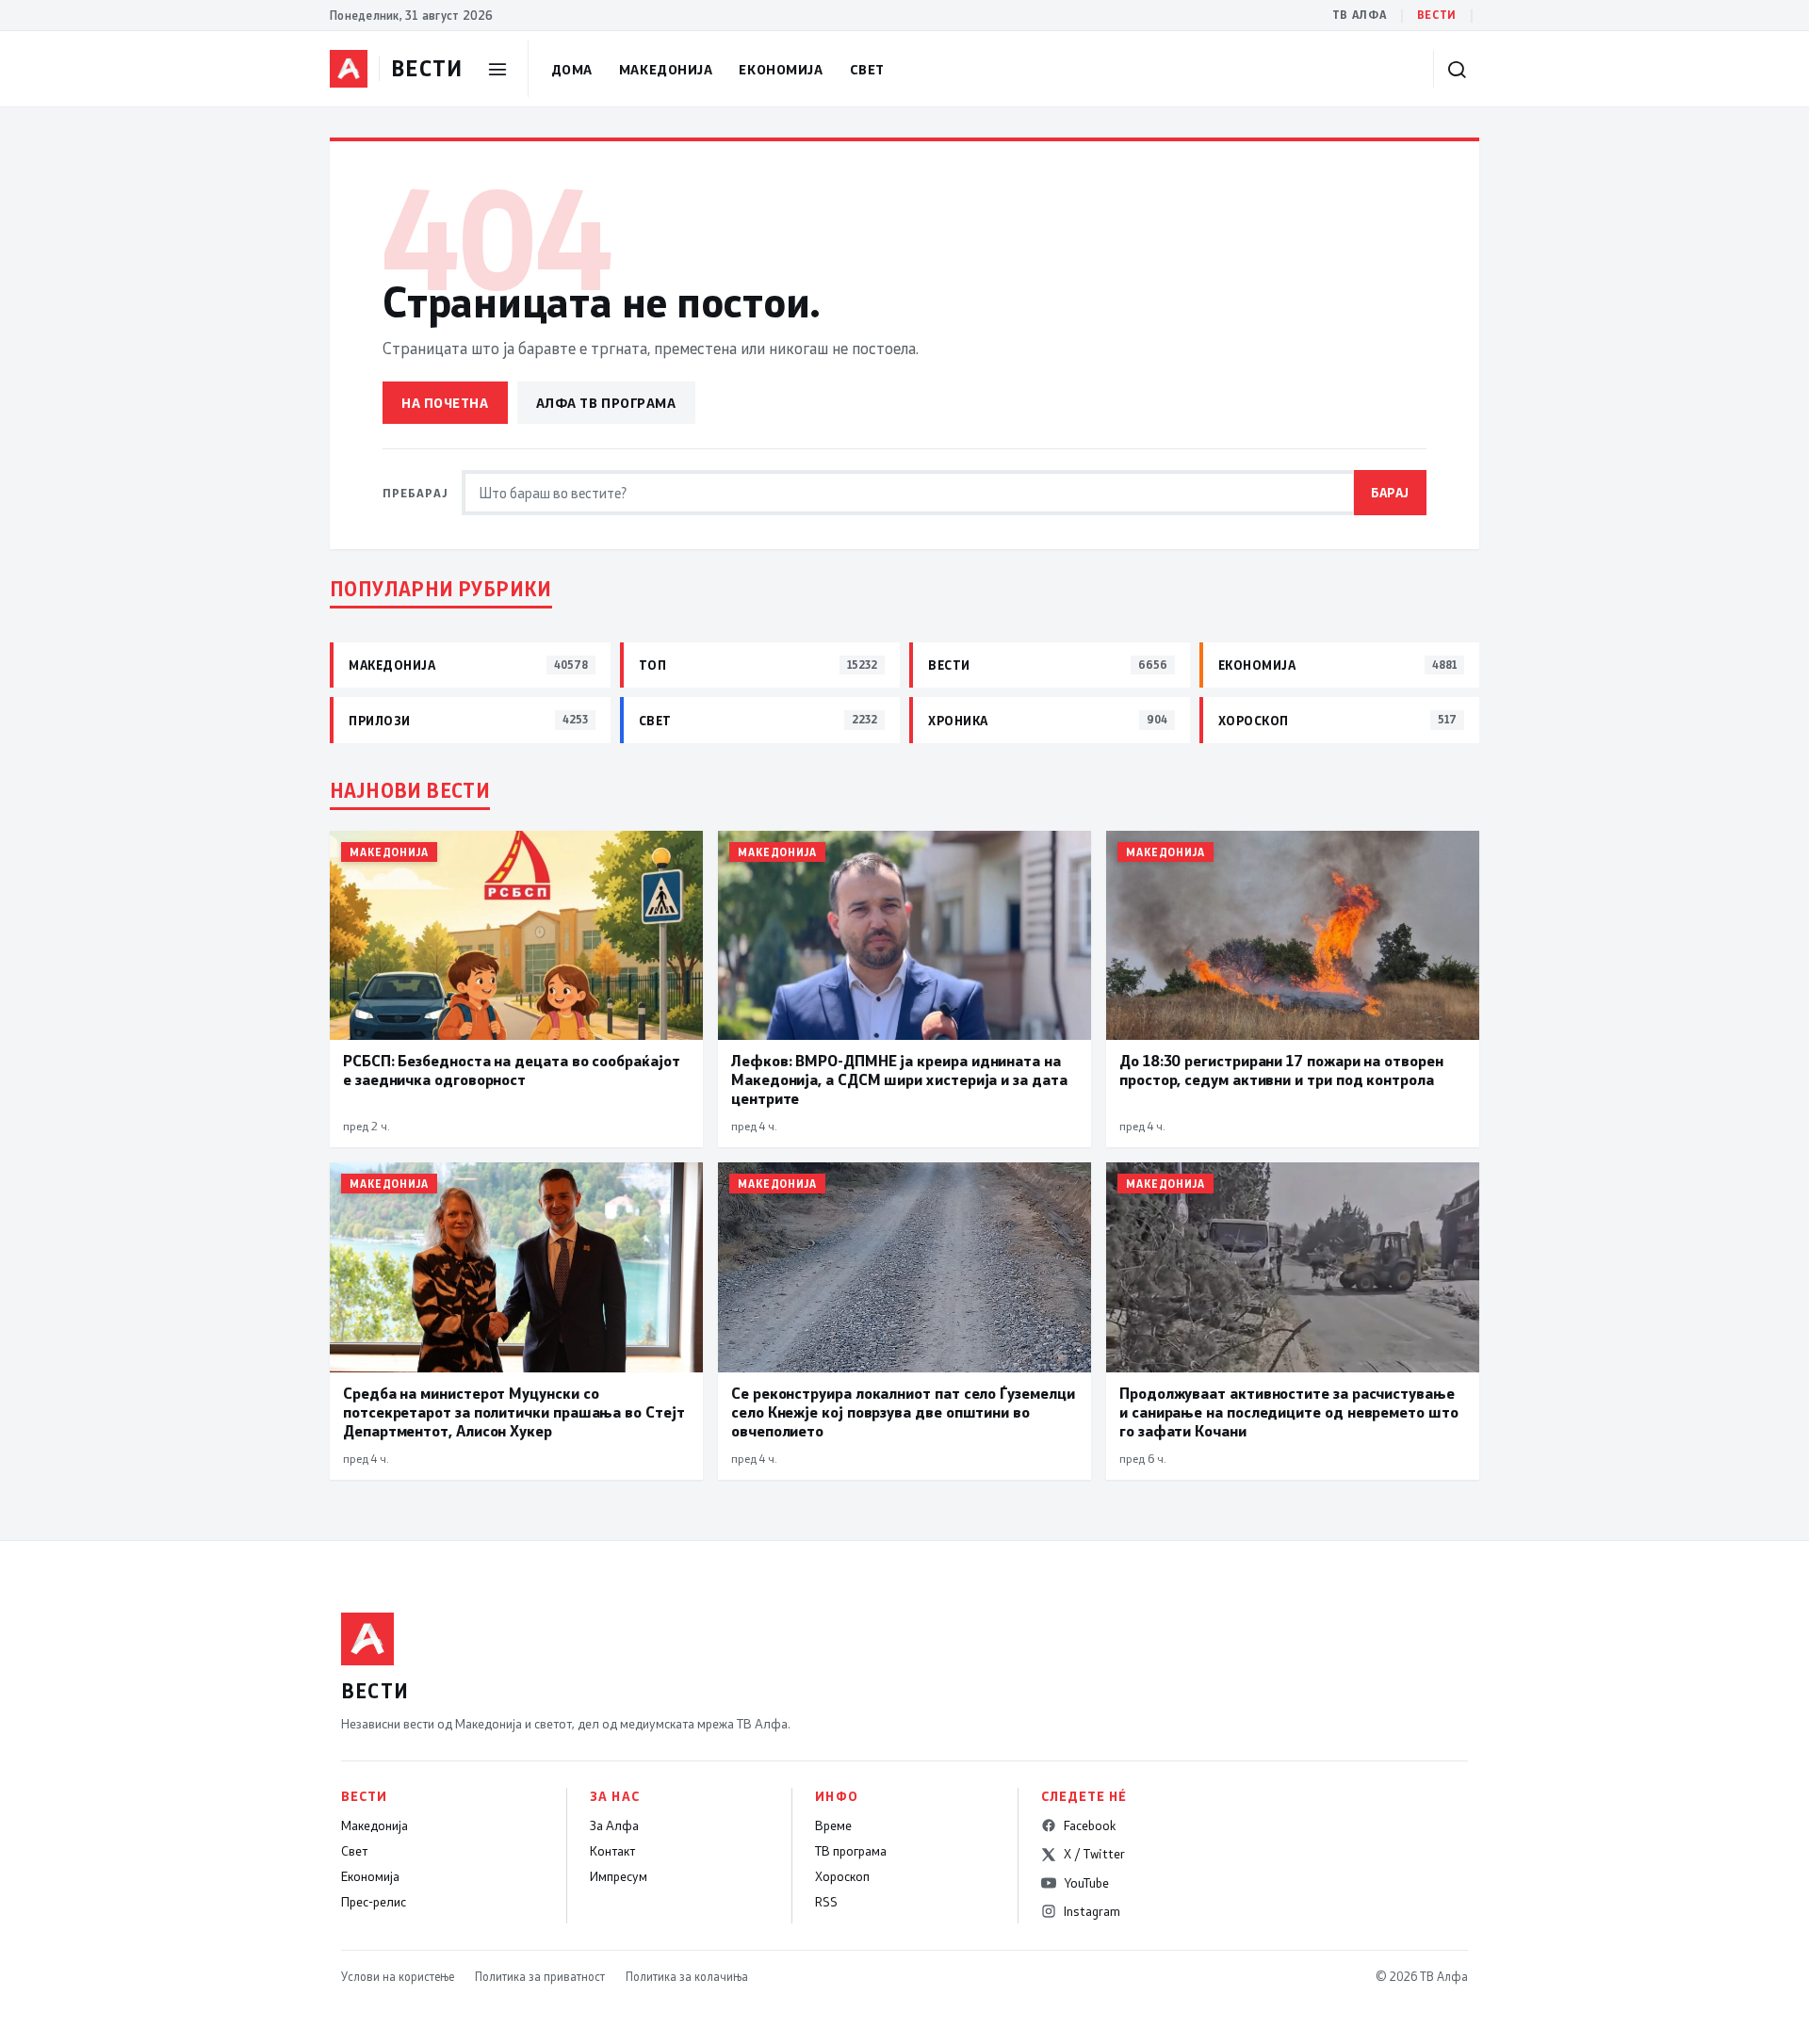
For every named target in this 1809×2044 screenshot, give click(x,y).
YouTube (1086, 1883)
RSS (826, 1902)
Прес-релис (374, 1902)
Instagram (1092, 1911)
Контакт (612, 1851)
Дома (572, 69)
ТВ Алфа (1360, 15)
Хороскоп (842, 1876)
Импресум (619, 1876)
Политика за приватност (540, 1976)
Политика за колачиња (687, 1976)
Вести (1437, 15)
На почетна (445, 403)
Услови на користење (398, 1976)
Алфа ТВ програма (606, 403)
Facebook (1090, 1825)
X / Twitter (1094, 1854)
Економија (781, 69)
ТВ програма (851, 1851)
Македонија (666, 69)
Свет (867, 69)
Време (833, 1825)
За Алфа (614, 1825)
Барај (1390, 492)
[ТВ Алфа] (349, 69)
